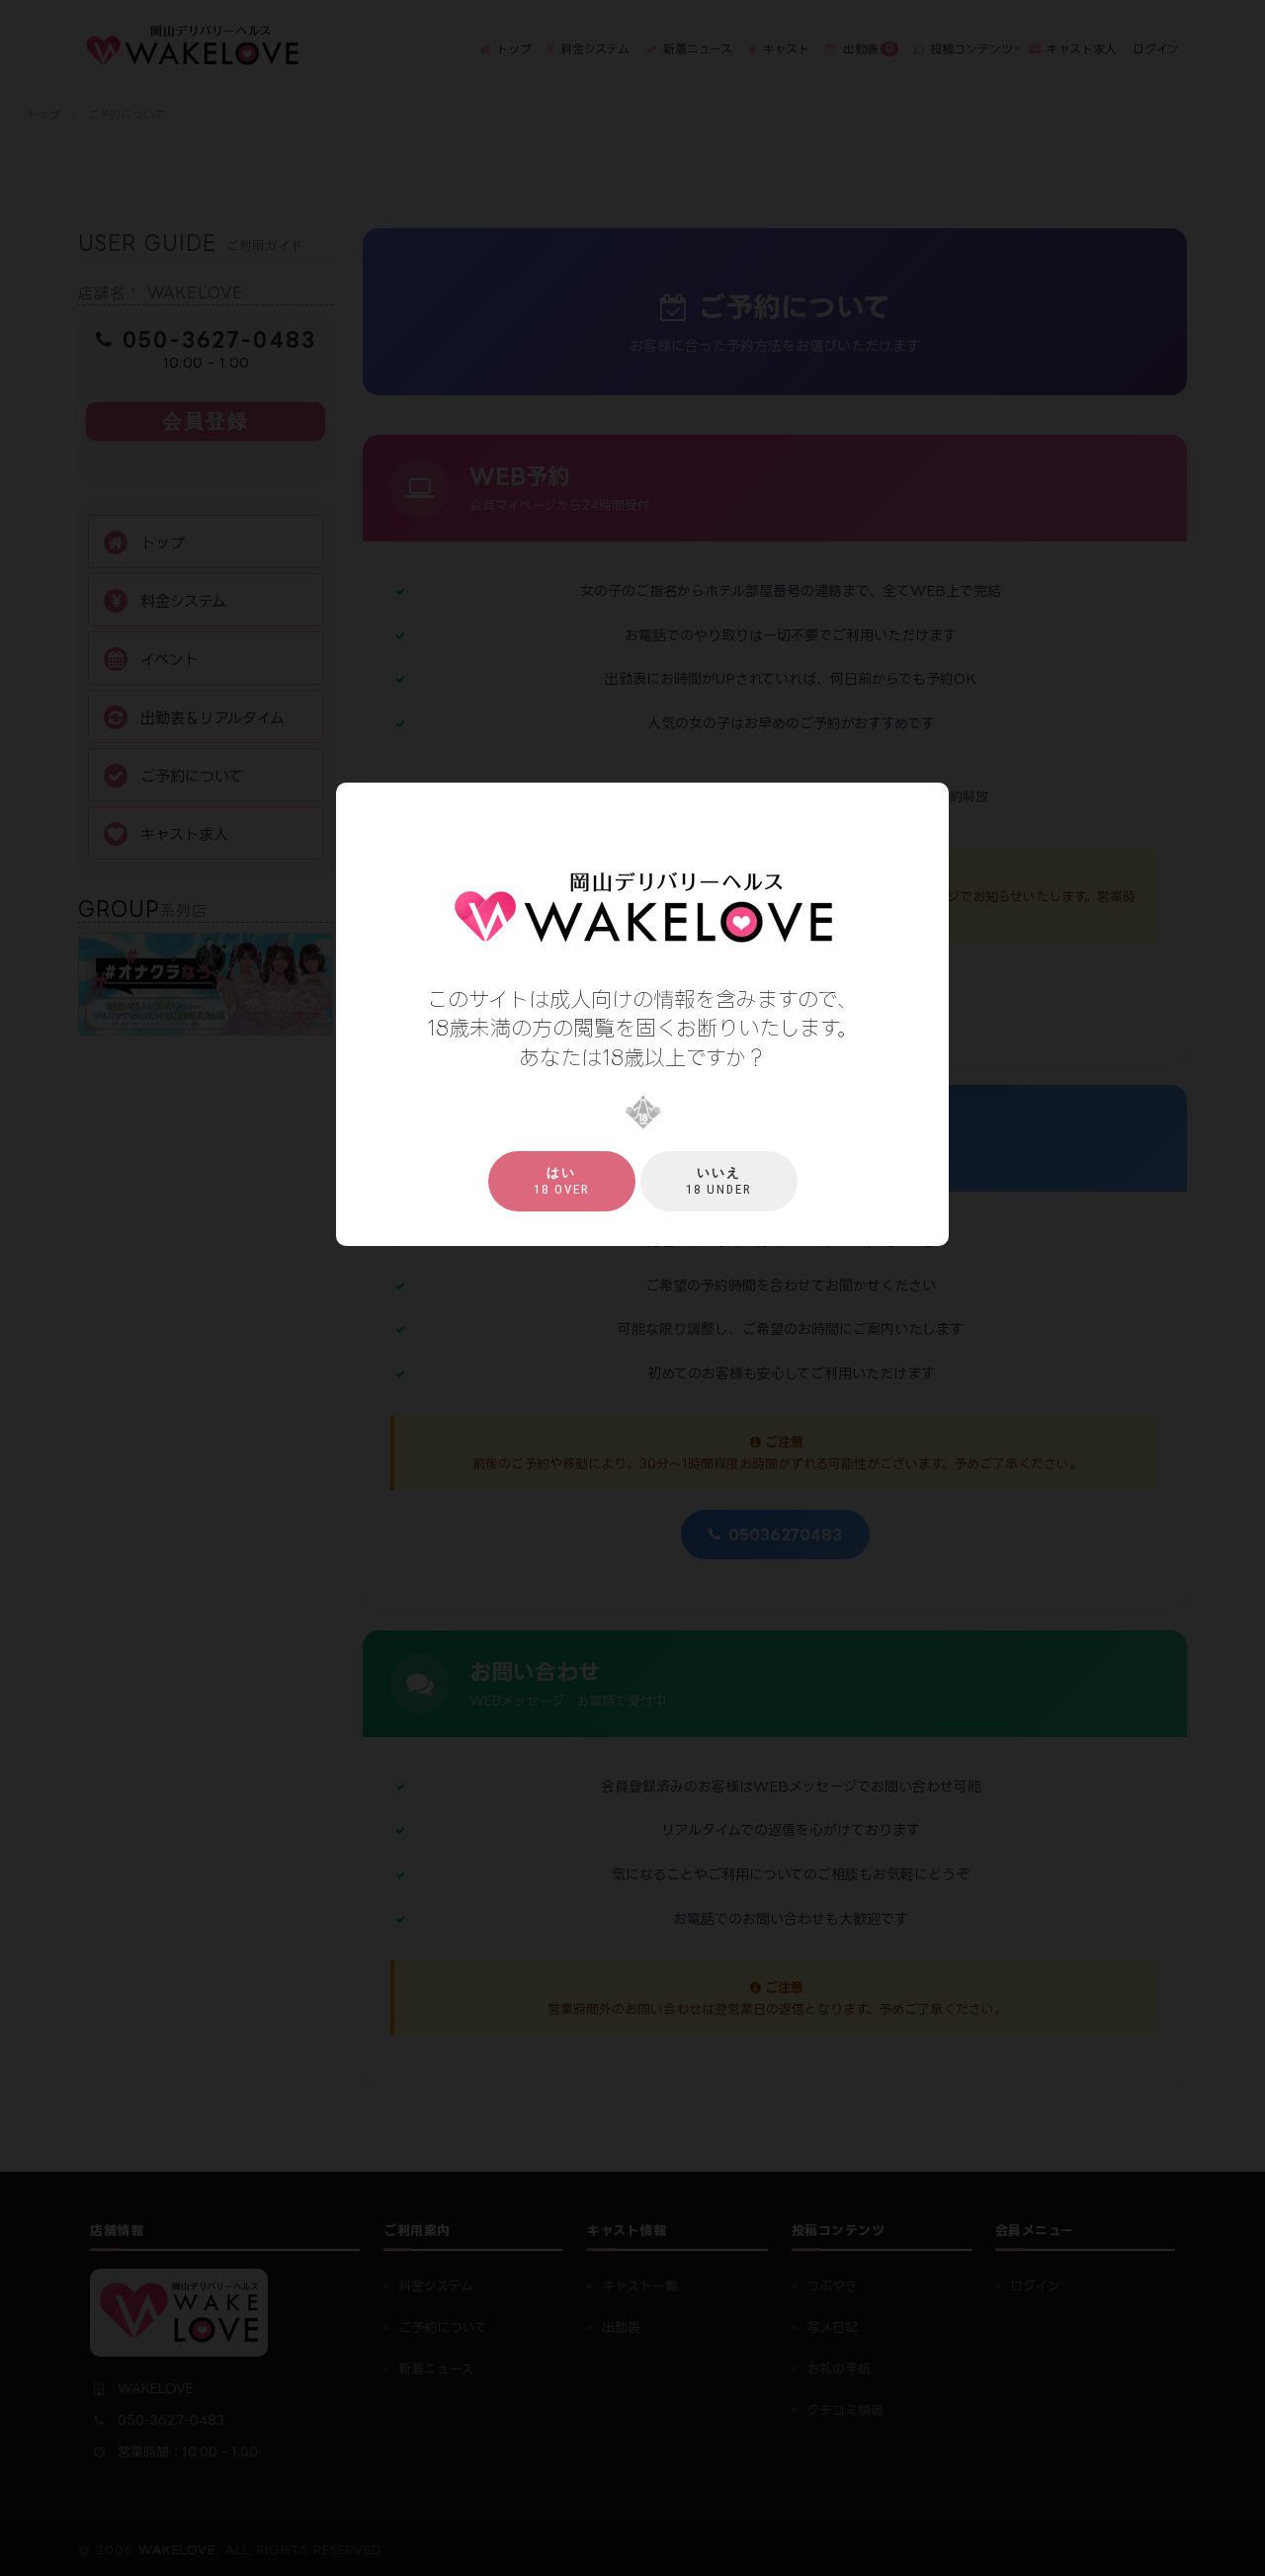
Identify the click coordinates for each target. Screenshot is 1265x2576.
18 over (562, 1181)
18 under (719, 1181)
